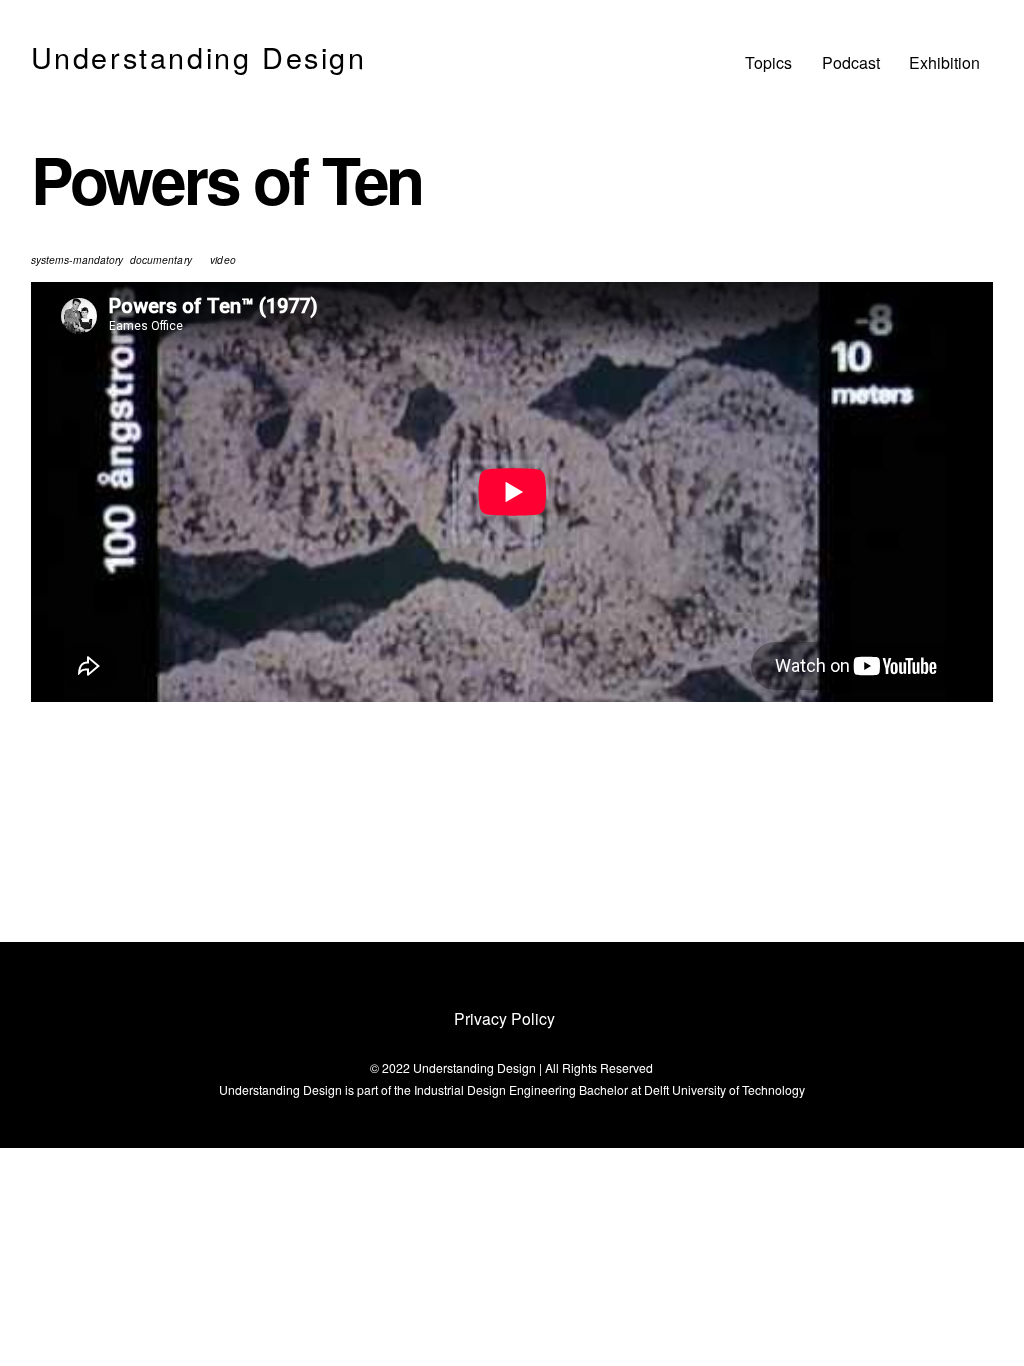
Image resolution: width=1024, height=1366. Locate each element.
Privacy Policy (504, 1018)
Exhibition (944, 62)
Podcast (851, 62)
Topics (768, 62)
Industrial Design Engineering (495, 1089)
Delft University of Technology (724, 1089)
